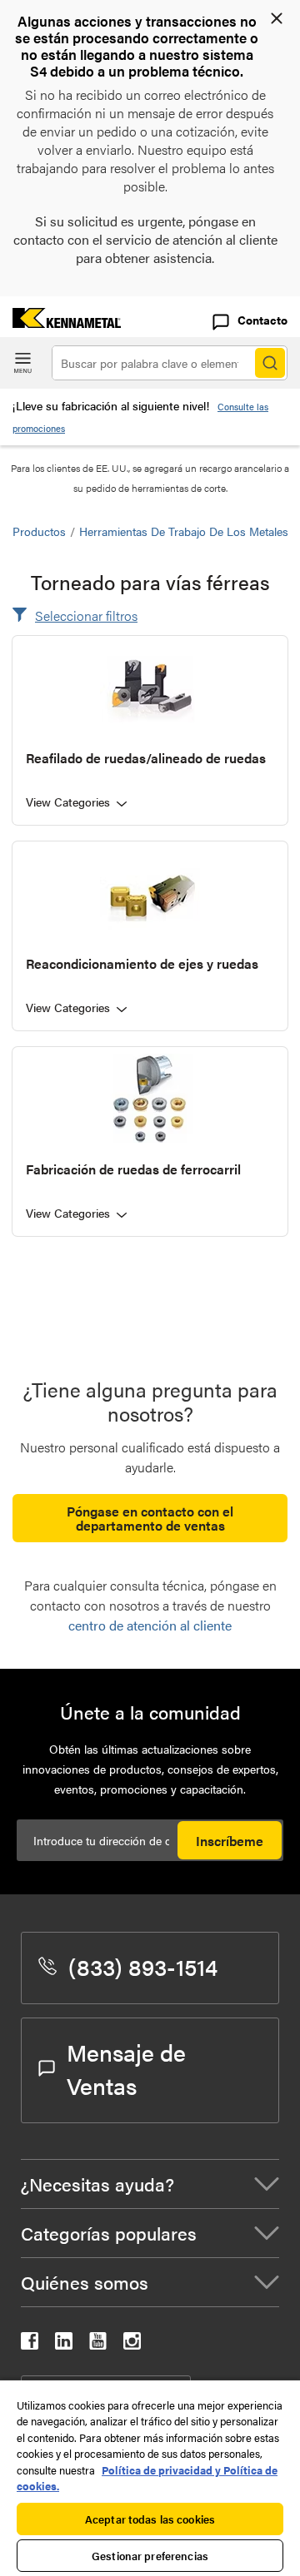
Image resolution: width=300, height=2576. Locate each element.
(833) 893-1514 (143, 1966)
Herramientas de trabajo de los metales (184, 531)
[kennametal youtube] (98, 2344)
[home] (60, 323)
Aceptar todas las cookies (150, 2519)
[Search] (270, 363)
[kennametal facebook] (30, 2344)
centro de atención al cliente (150, 1625)
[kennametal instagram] (132, 2344)
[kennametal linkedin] (64, 2344)
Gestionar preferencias (150, 2556)
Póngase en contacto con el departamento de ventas (150, 1518)
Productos (39, 531)
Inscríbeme (230, 1841)
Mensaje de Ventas (126, 2068)
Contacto (262, 320)
